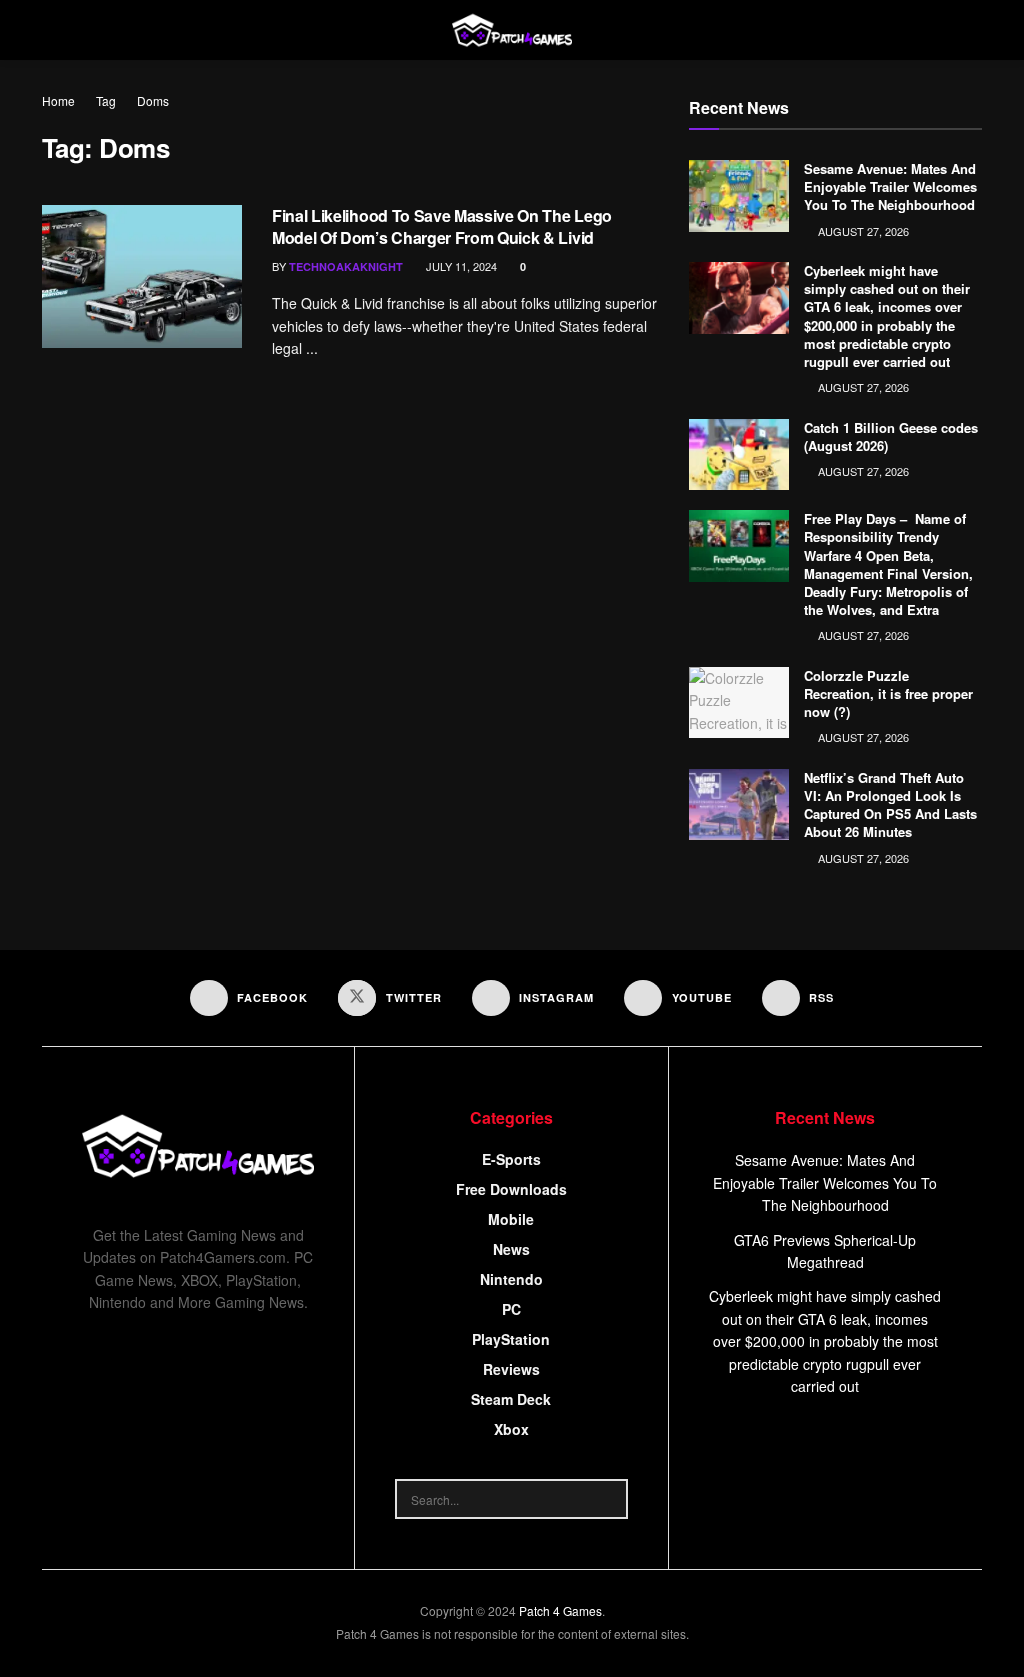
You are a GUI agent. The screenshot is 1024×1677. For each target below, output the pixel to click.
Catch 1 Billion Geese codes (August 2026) (891, 436)
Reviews (511, 1369)
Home (58, 100)
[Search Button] (608, 1499)
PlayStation (511, 1339)
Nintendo (511, 1279)
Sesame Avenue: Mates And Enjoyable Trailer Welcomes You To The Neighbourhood (890, 186)
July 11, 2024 (460, 266)
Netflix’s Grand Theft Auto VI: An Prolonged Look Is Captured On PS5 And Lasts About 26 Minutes (890, 805)
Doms (153, 100)
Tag (106, 100)
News (511, 1249)
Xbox (511, 1429)
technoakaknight (346, 266)
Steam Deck (511, 1399)
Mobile (511, 1219)
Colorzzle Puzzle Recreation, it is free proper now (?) (888, 693)
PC (511, 1309)
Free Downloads (511, 1189)
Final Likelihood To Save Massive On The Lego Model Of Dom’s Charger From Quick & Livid (442, 226)
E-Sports (511, 1159)
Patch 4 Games (560, 1610)
